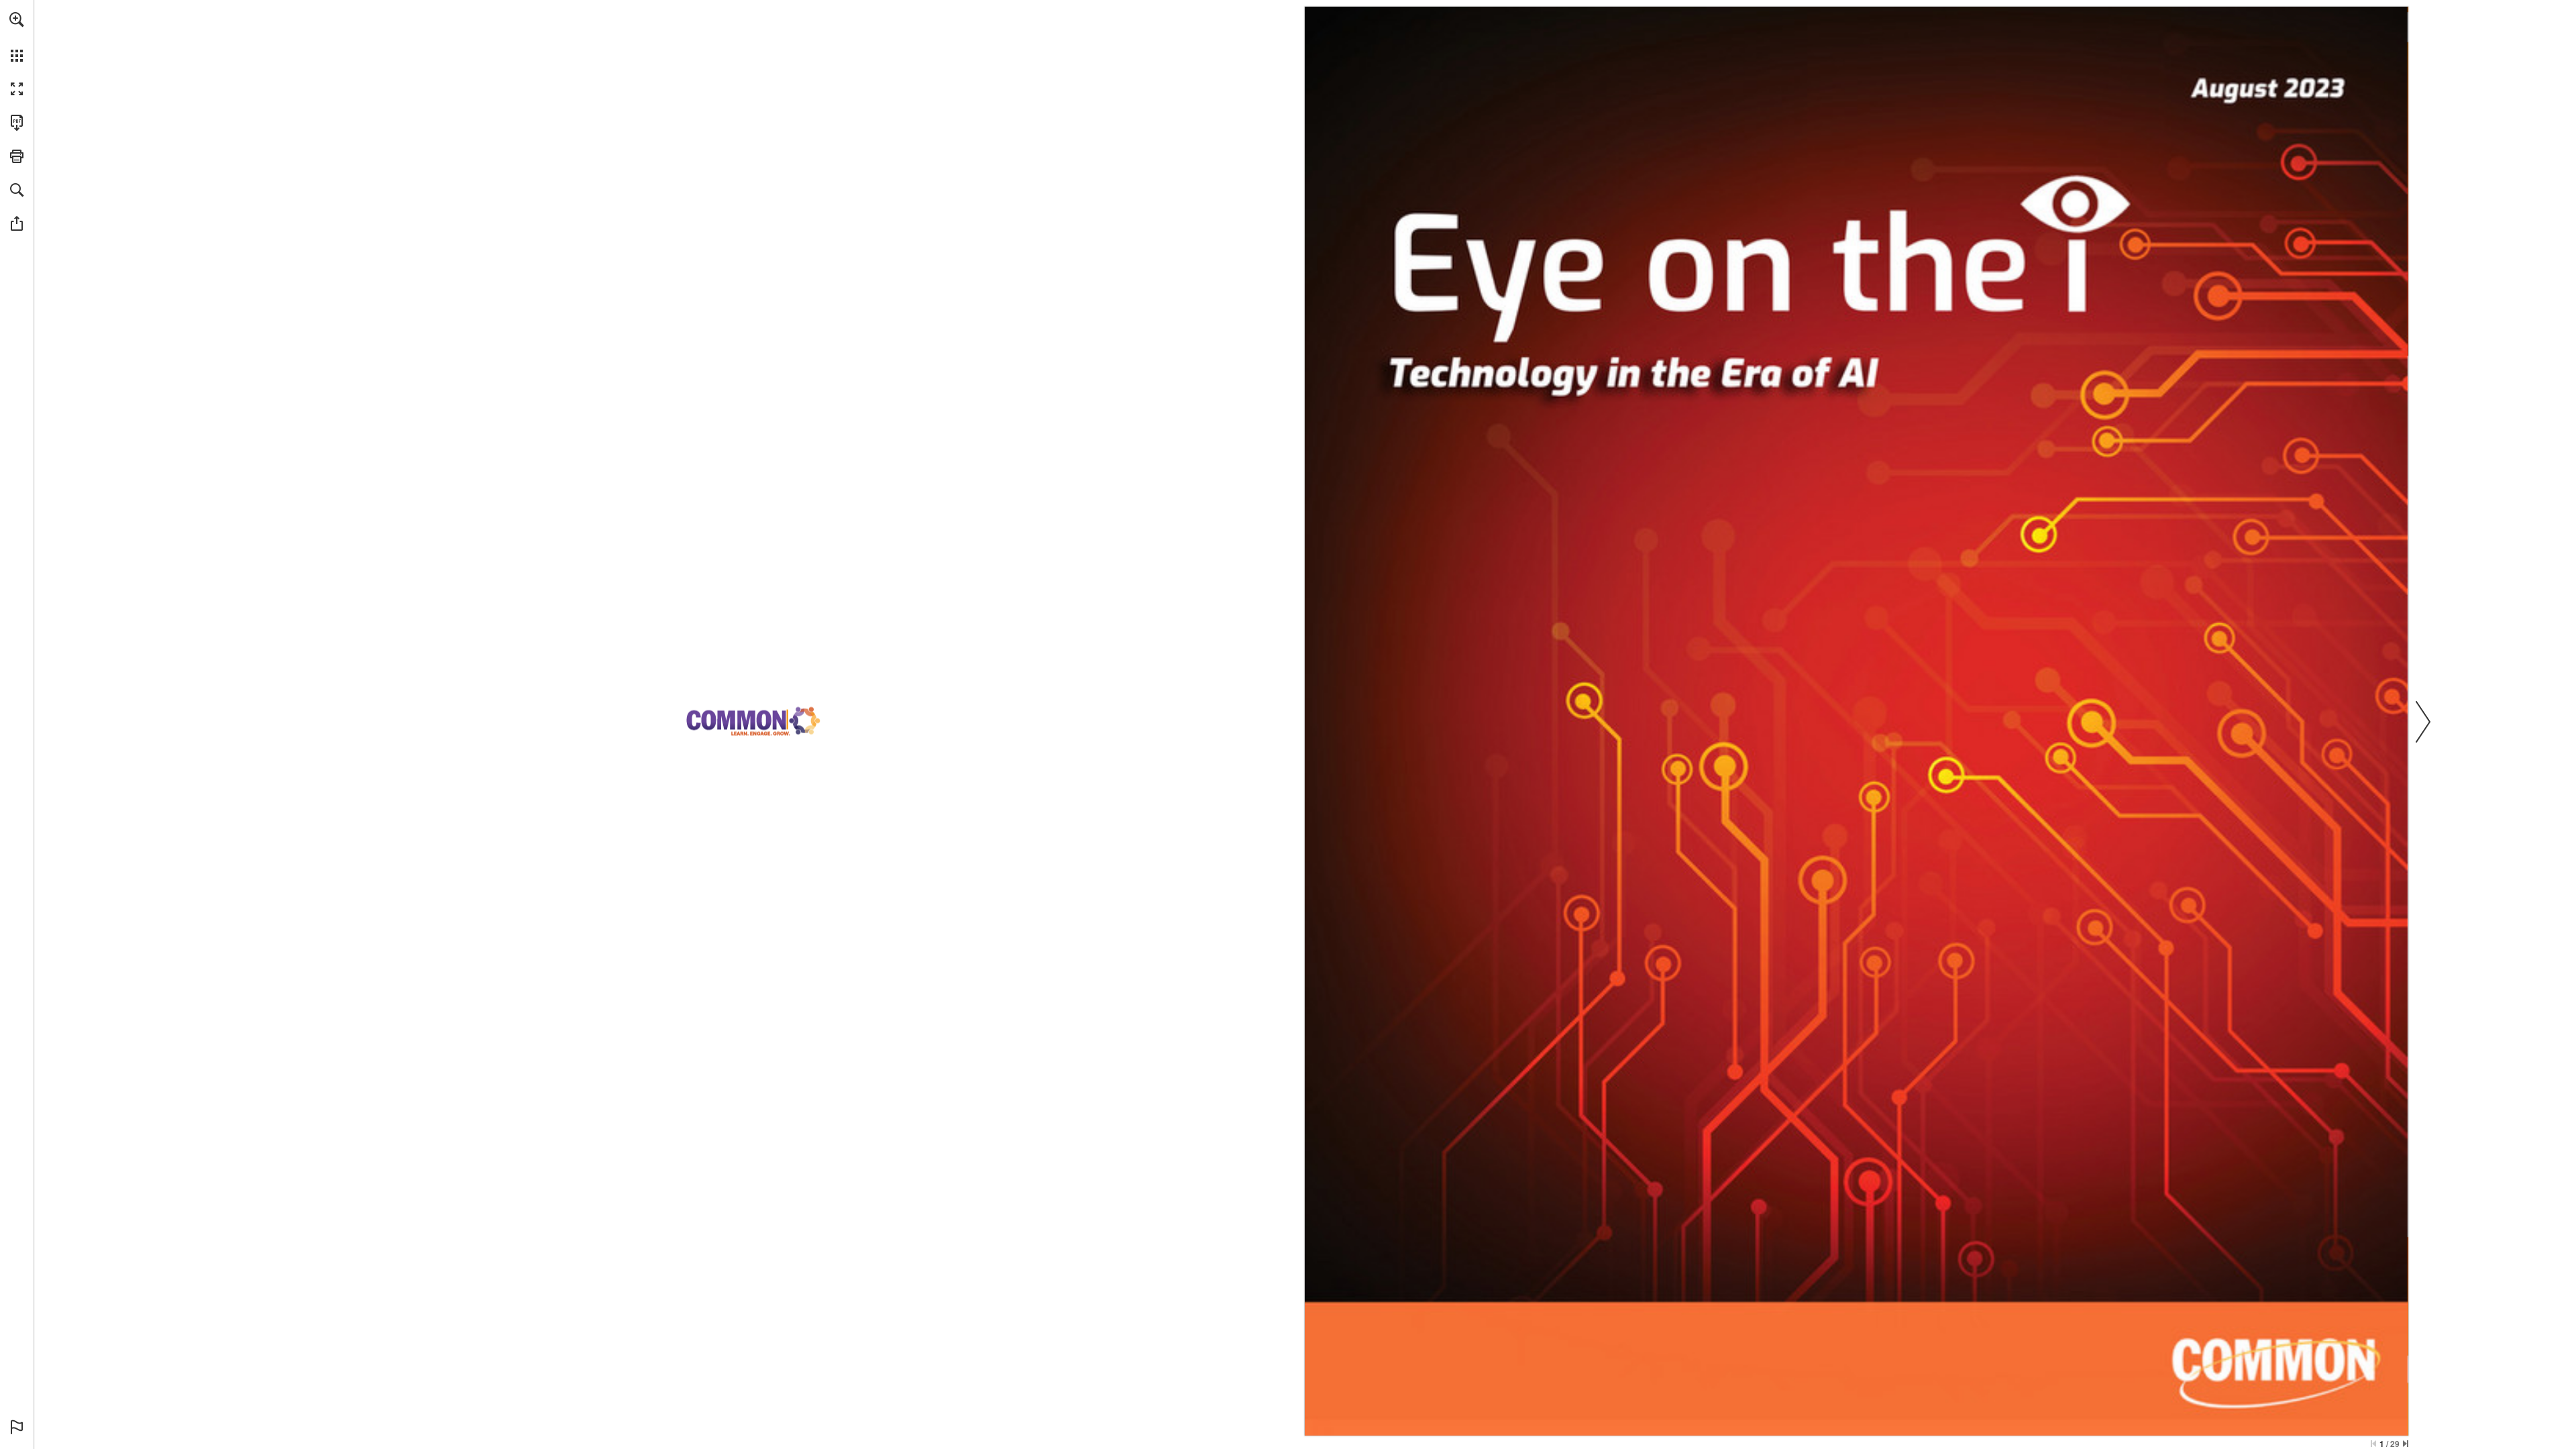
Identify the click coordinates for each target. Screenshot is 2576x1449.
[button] (17, 19)
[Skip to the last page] (2406, 1444)
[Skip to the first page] (2373, 1444)
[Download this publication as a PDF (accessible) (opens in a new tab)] (17, 123)
